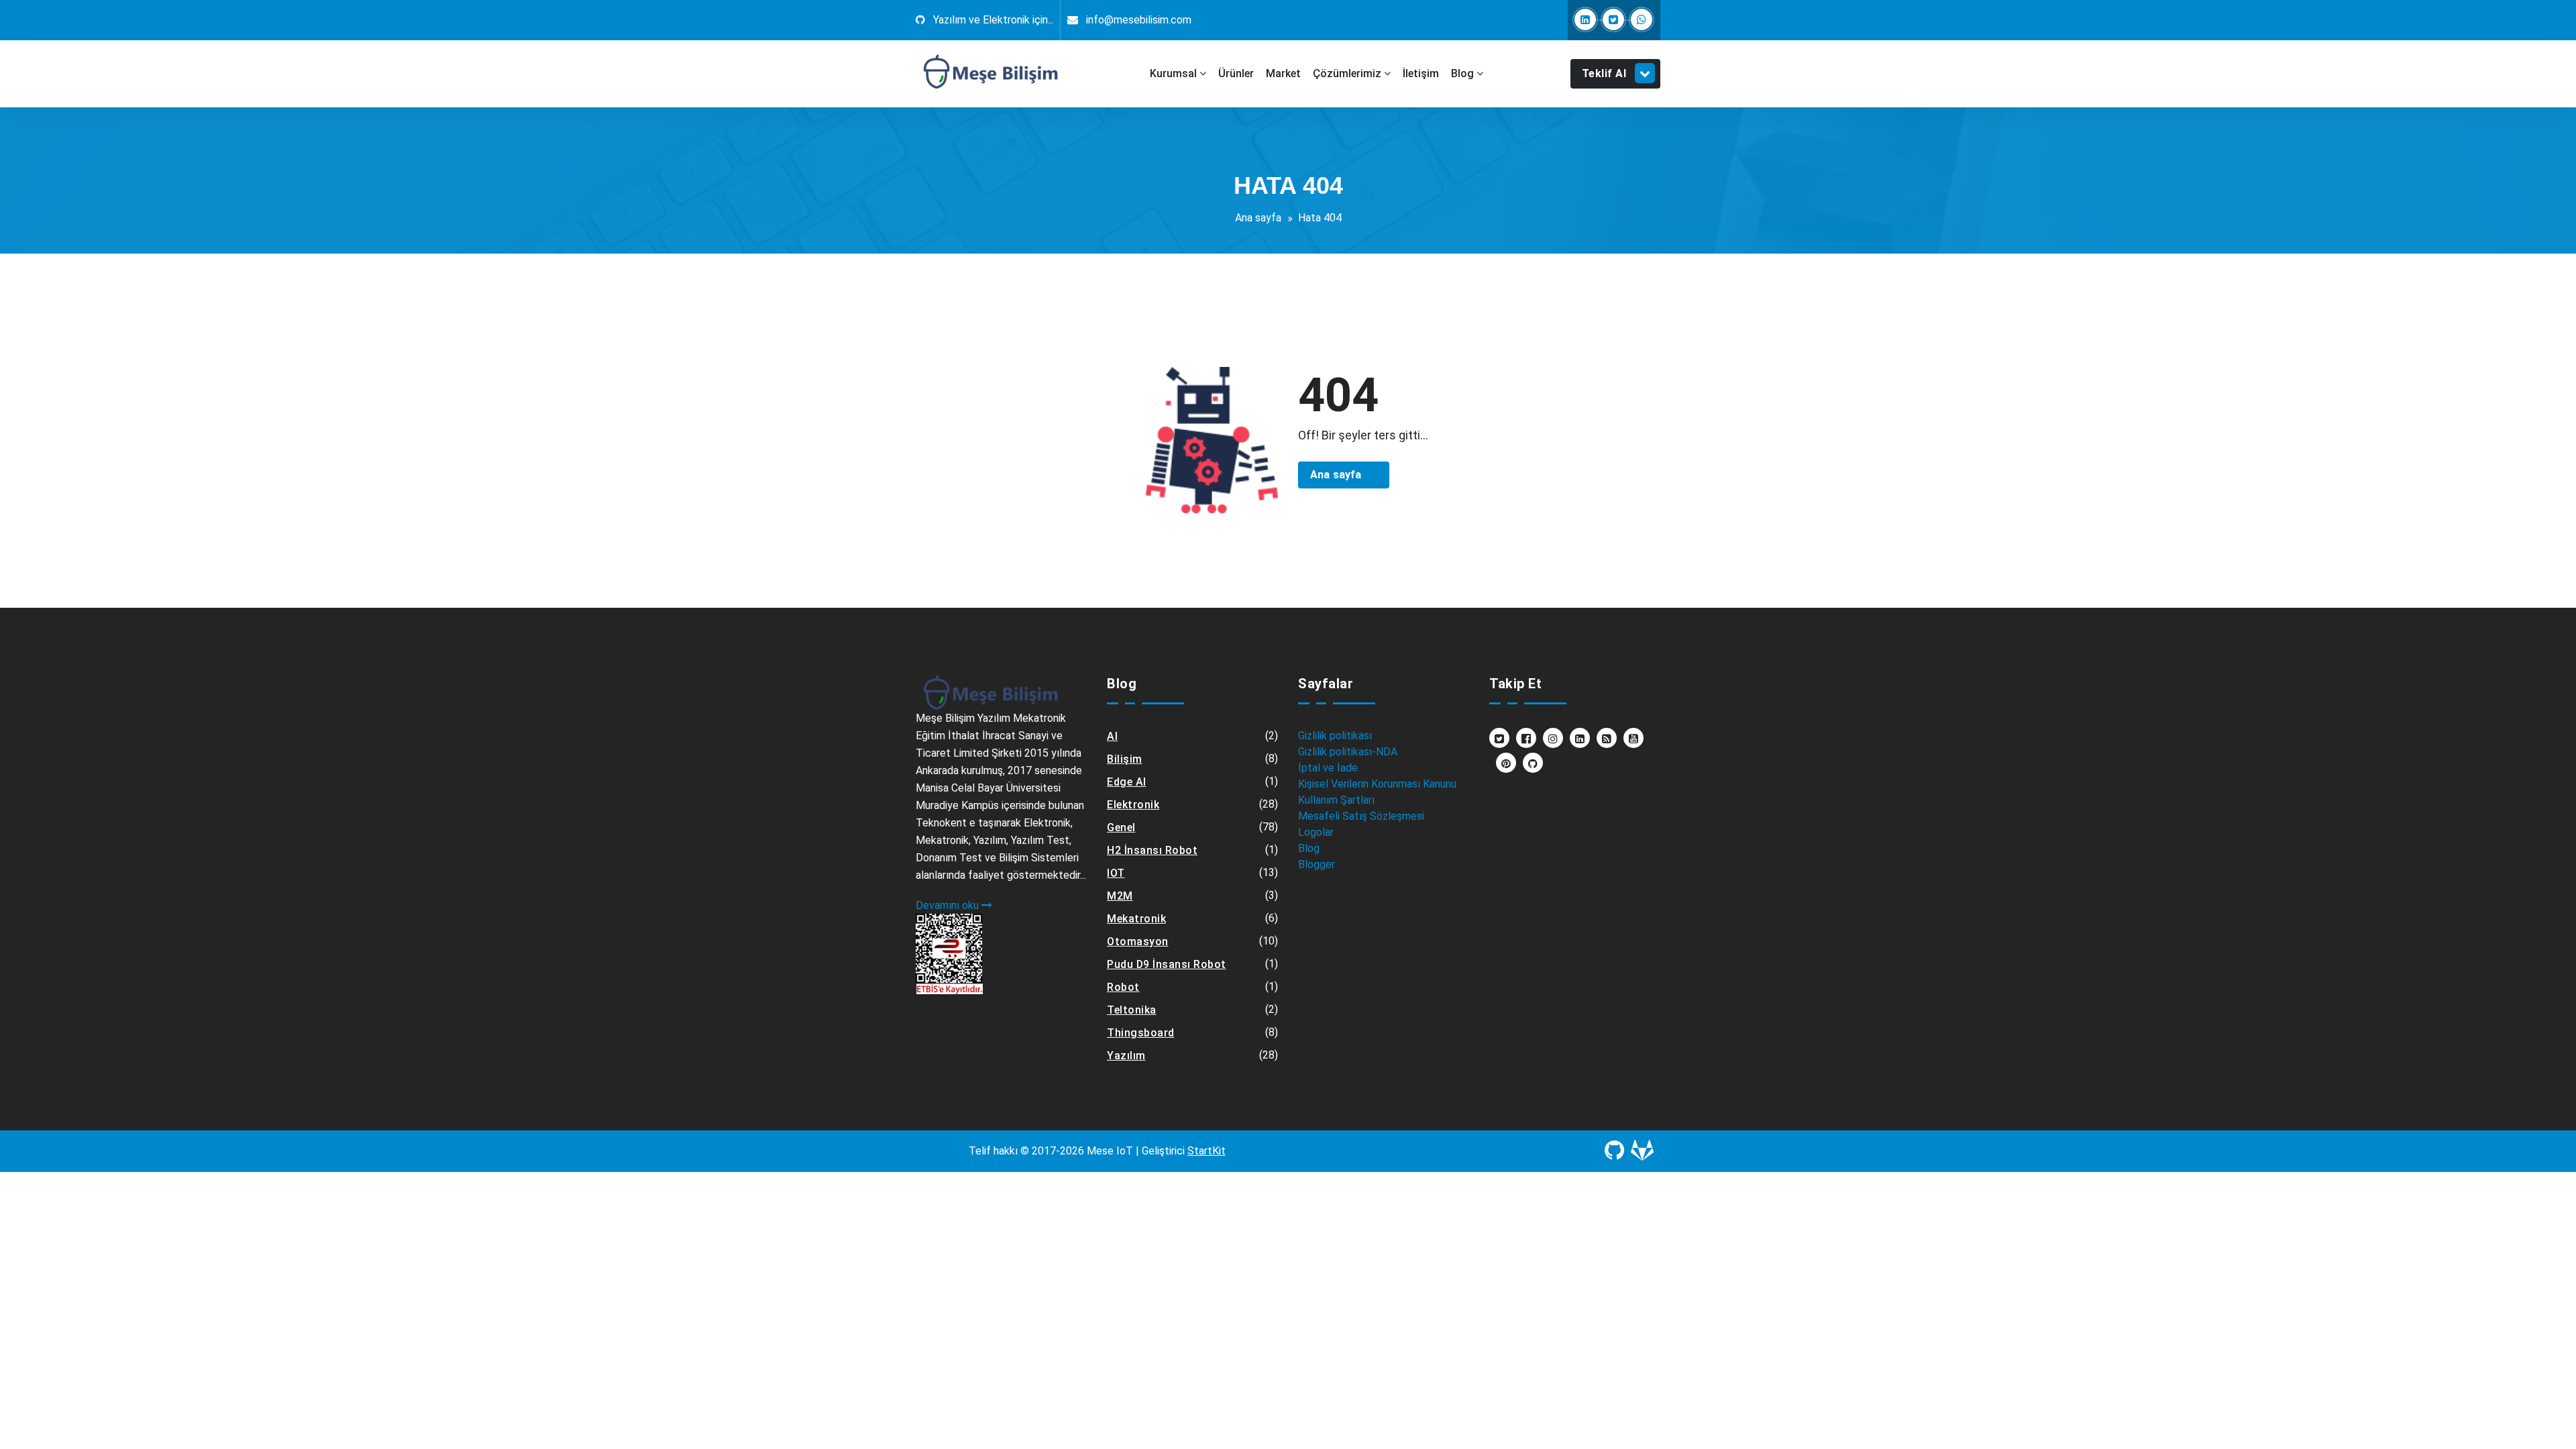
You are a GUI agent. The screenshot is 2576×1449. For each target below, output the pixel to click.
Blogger (1317, 864)
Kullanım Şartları (1336, 800)
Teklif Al (1604, 73)
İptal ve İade (1328, 768)
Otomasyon (1138, 942)
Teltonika (1132, 1010)
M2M (1120, 896)
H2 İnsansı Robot (1152, 850)
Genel (1121, 827)
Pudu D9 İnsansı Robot (1167, 964)
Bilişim (1125, 759)
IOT (1116, 873)
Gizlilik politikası (1335, 736)
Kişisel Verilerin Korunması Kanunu (1377, 784)
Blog (1309, 848)
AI (1112, 736)
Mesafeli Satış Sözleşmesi (1361, 816)
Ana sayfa (1258, 218)
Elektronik (1133, 805)
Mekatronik (1136, 919)
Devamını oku (949, 905)
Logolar (1316, 832)
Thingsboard (1141, 1033)
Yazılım (1126, 1056)
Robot (1123, 987)
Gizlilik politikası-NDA (1348, 752)
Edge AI (1127, 782)
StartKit (1206, 1151)
